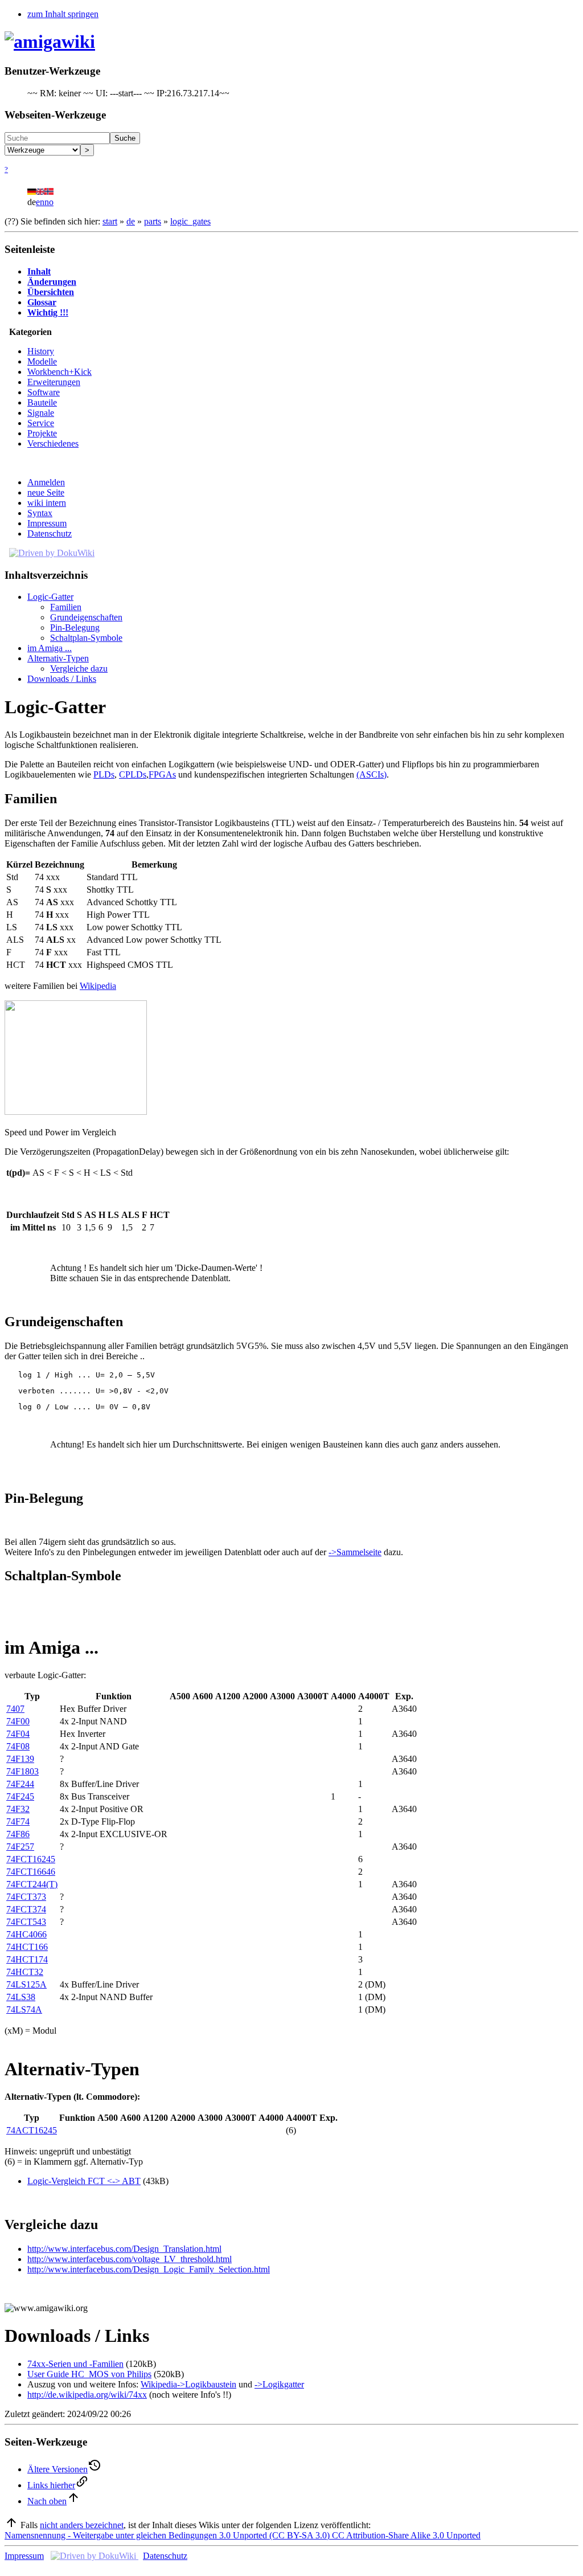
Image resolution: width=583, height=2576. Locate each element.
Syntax (40, 513)
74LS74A (24, 2009)
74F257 (20, 1847)
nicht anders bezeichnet (82, 2525)
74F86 (18, 1834)
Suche (125, 138)
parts (153, 221)
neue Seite (46, 492)
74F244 (20, 1784)
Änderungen (52, 282)
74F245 (20, 1796)
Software (44, 392)
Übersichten (51, 292)
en (40, 202)
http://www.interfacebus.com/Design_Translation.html (124, 2249)
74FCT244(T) (32, 1884)
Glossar (42, 302)
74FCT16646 (31, 1872)
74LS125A (26, 1984)
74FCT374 (26, 1909)
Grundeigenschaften (86, 617)
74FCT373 (26, 1897)
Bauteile (42, 402)
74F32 (18, 1809)
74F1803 (22, 1771)
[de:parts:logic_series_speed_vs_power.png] (76, 1112)
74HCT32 (25, 1972)
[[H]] (50, 42)
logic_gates (190, 221)
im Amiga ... (50, 648)
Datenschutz (50, 533)
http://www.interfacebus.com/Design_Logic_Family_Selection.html (149, 2269)
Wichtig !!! (48, 312)
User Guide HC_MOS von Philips (89, 2374)
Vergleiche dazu (79, 668)
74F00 (18, 1721)
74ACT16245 (32, 2130)
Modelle (42, 361)
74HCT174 (27, 1959)
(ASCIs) (371, 774)
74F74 (18, 1821)
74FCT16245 (31, 1859)
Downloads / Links (62, 679)
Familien (66, 607)
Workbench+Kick (59, 372)
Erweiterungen (54, 382)
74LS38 (21, 1997)
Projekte (42, 433)
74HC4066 (26, 1934)
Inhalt (39, 271)
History (41, 351)
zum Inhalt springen (63, 14)
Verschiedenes (53, 443)
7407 (15, 1709)
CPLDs (133, 774)
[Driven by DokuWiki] (52, 553)
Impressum (47, 523)
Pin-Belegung (75, 627)
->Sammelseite (355, 1552)
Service (41, 423)
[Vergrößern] (9, 1122)
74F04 (18, 1734)
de (131, 221)
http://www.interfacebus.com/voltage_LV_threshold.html (130, 2259)
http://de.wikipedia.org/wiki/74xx (87, 2395)
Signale (41, 413)
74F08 (18, 1746)
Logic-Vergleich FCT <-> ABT (84, 2181)
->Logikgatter (279, 2384)
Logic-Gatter (50, 597)
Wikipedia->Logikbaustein (188, 2384)
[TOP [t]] (11, 2525)
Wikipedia (98, 986)
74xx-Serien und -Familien (75, 2364)
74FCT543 (26, 1922)
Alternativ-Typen (58, 658)
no (49, 202)
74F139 (20, 1759)
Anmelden (46, 482)
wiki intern (47, 503)
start (110, 221)
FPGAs (162, 774)
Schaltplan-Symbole (86, 638)
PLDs (104, 774)
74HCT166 (27, 1947)
